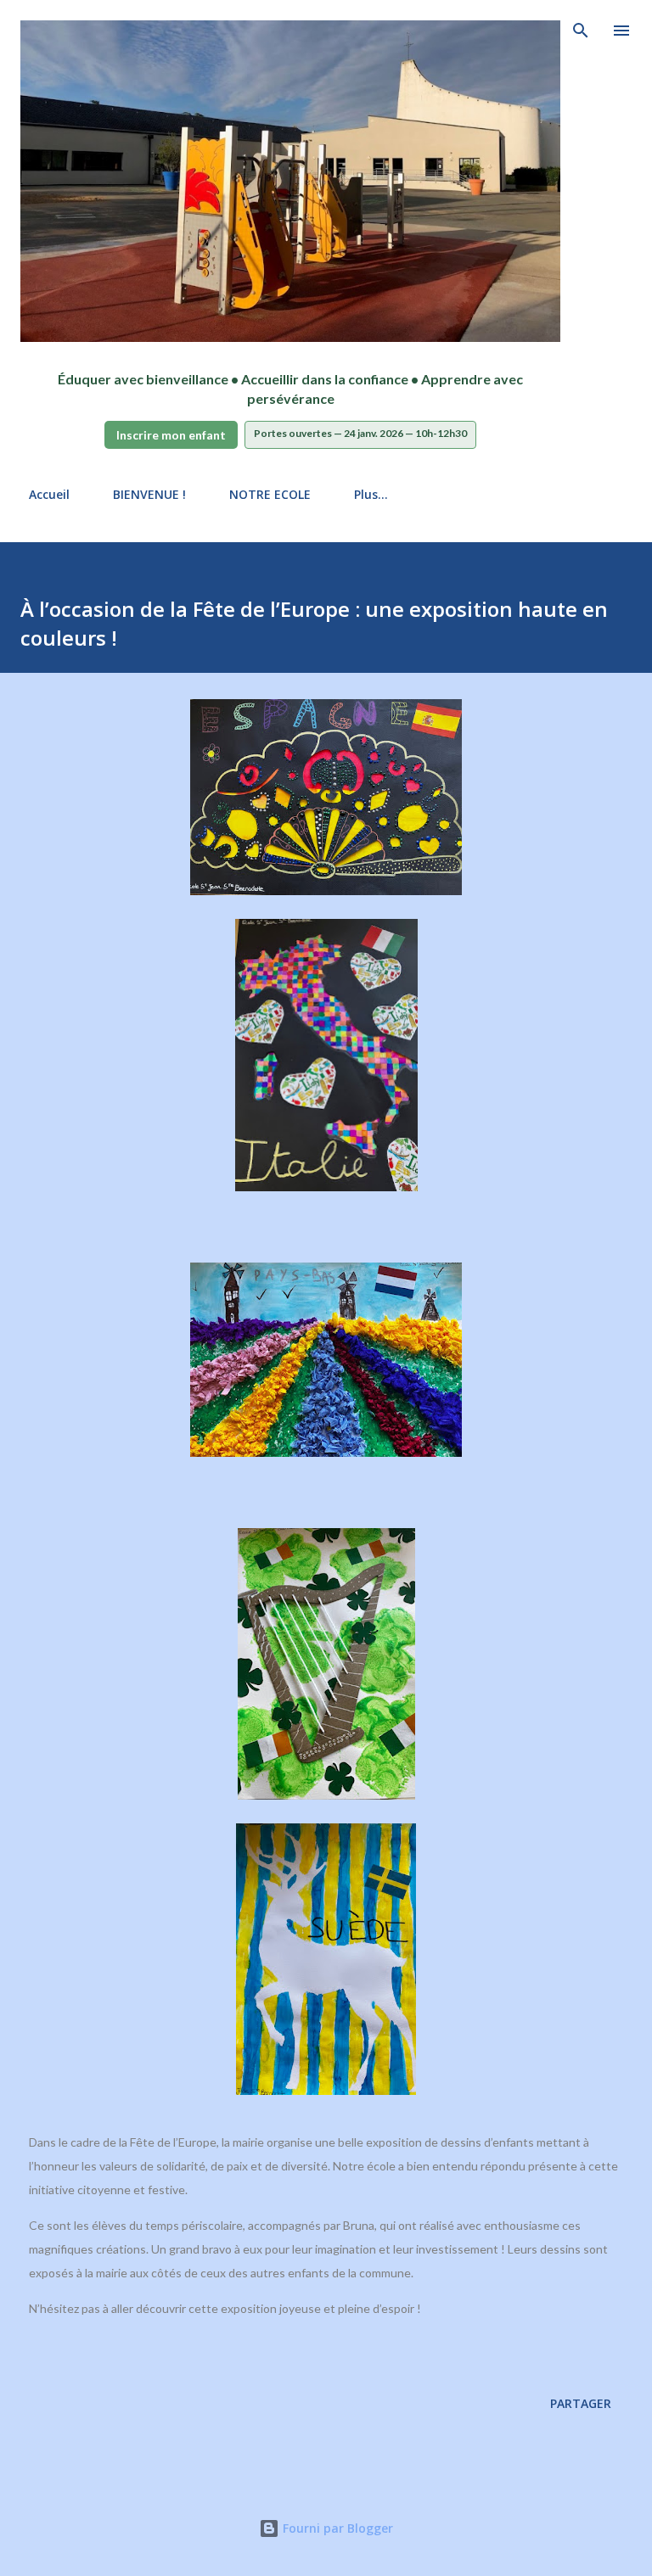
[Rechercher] (581, 31)
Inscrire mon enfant (171, 435)
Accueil (49, 494)
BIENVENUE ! (149, 494)
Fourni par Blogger (336, 2528)
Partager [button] (581, 2403)
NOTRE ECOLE (270, 494)
